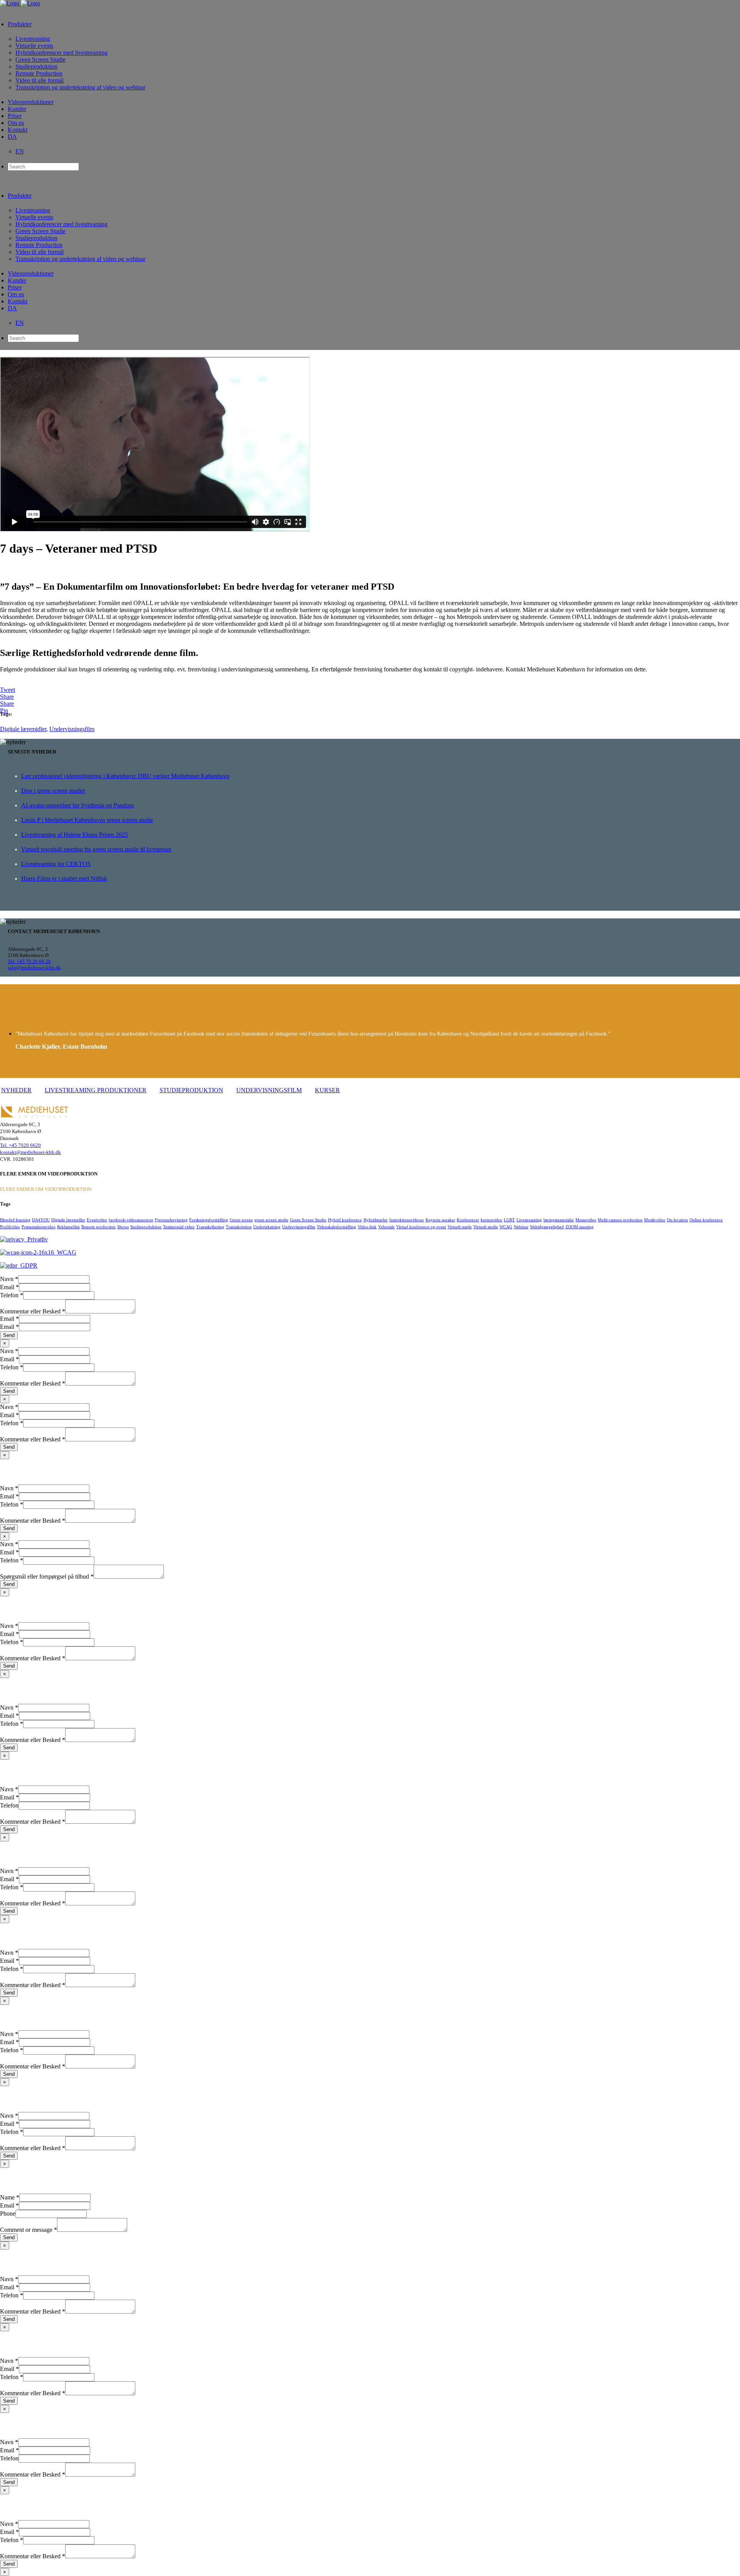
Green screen (241, 1220)
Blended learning (15, 1220)
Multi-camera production (620, 1220)
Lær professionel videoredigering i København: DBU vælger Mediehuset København (125, 776)
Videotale (386, 1227)
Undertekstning (267, 1227)
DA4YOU (41, 1220)
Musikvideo (655, 1220)
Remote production (98, 1227)
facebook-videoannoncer (131, 1220)
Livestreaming (529, 1220)
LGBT (509, 1220)
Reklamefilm (68, 1227)
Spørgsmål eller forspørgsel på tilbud (47, 1576)
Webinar (521, 1227)
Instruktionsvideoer (407, 1220)
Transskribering (210, 1227)
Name (10, 2197)
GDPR (27, 1265)
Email (9, 1287)
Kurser (327, 1090)
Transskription (239, 1227)
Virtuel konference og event (421, 1227)
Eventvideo (97, 1220)
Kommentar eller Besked (33, 1311)
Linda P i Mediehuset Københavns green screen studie (87, 820)
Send (9, 1335)
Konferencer (468, 1220)
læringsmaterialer (559, 1220)
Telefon (12, 1295)
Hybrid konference (345, 1220)
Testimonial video (179, 1227)
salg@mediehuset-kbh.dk (34, 968)
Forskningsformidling (209, 1220)
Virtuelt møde (460, 1227)
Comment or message (29, 2230)
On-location (677, 1220)
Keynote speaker (440, 1220)
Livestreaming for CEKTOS (56, 864)
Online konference (706, 1220)
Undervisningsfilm (72, 729)
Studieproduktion (191, 1090)
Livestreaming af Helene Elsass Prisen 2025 (75, 835)
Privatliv (36, 1239)
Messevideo (586, 1220)
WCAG (506, 1227)
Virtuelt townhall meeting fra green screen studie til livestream (96, 849)
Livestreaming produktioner (96, 1090)
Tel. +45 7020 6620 (20, 1145)
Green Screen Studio (308, 1220)
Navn (9, 1279)
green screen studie (271, 1220)
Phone (8, 2214)
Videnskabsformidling (336, 1227)
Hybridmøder (376, 1220)
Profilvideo (10, 1227)
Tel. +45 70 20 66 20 (29, 961)
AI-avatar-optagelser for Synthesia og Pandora (77, 805)
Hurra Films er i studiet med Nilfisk (64, 879)
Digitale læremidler (23, 729)
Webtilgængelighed (547, 1227)
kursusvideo (491, 1220)
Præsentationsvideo (39, 1227)
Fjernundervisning (171, 1220)
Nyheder (16, 1090)
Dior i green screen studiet (53, 791)
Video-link (367, 1227)
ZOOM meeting (579, 1227)
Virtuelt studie (486, 1227)
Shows (123, 1227)
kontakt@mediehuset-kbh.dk (30, 1152)
